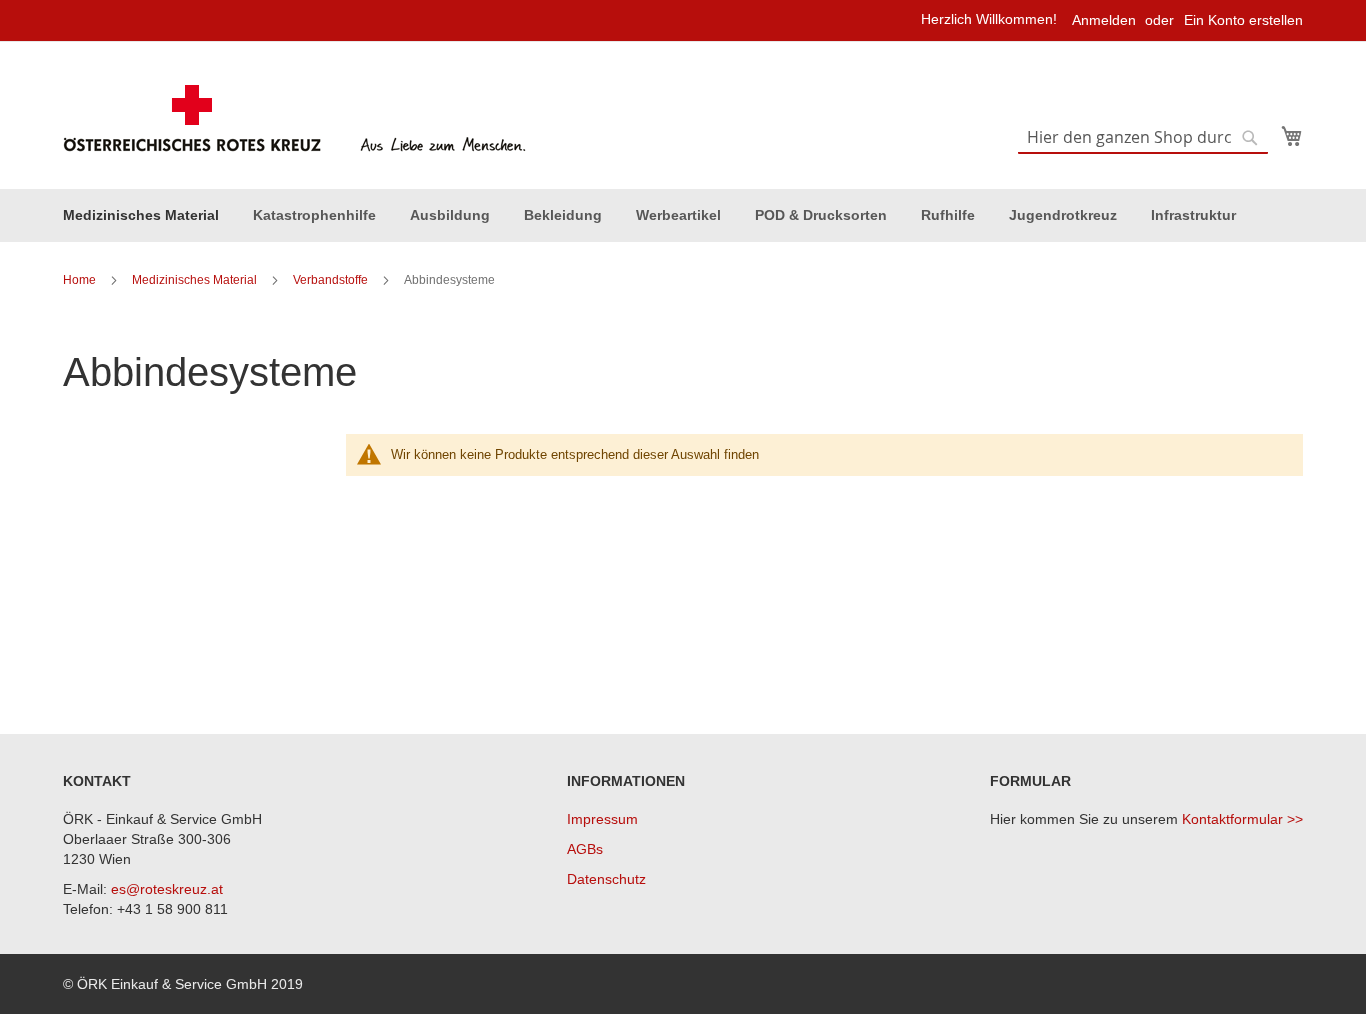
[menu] (683, 215)
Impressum (602, 819)
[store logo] (297, 119)
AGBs (585, 849)
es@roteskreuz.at (167, 889)
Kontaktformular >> (1242, 819)
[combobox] (1143, 138)
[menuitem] (141, 215)
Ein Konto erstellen (1243, 20)
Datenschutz (606, 879)
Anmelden (1104, 20)
